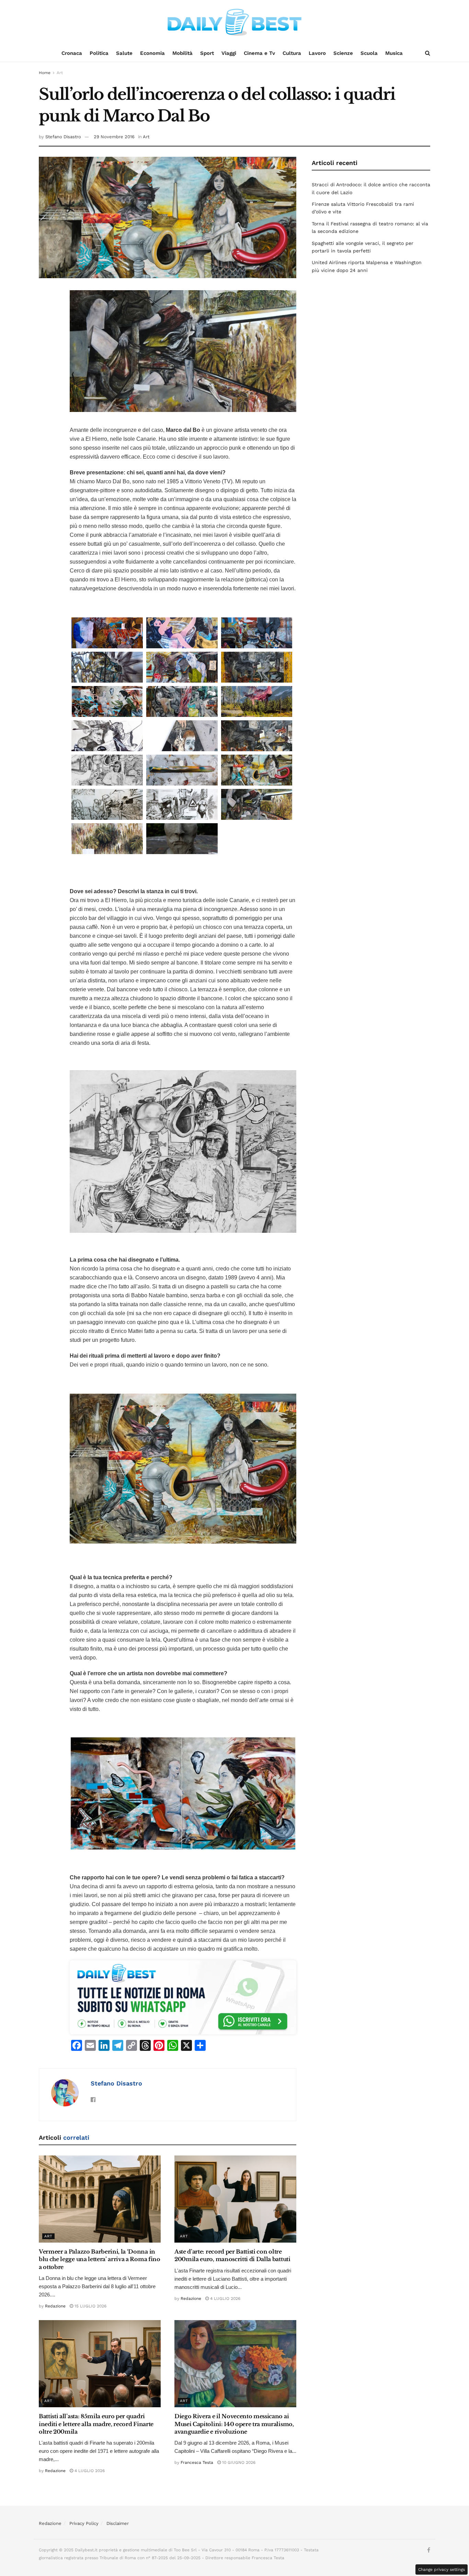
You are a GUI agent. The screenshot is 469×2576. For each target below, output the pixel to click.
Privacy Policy (84, 2523)
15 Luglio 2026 (90, 2306)
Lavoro (317, 53)
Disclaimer (118, 2523)
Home (45, 73)
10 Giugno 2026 (238, 2462)
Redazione (55, 2306)
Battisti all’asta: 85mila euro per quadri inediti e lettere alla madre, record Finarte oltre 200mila (96, 2424)
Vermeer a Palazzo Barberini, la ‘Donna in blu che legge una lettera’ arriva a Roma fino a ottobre (100, 2259)
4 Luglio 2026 (225, 2299)
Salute (124, 53)
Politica (99, 53)
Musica (394, 53)
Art (60, 73)
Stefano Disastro (63, 137)
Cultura (292, 53)
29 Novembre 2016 (114, 137)
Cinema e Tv (259, 53)
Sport (207, 53)
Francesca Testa (197, 2462)
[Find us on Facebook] (429, 2550)
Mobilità (182, 53)
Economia (152, 53)
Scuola (369, 53)
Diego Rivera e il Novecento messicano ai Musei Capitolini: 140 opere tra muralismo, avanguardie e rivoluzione (234, 2424)
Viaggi (229, 53)
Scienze (343, 53)
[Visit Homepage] (235, 22)
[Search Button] (428, 53)
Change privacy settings (442, 2569)
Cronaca (72, 53)
